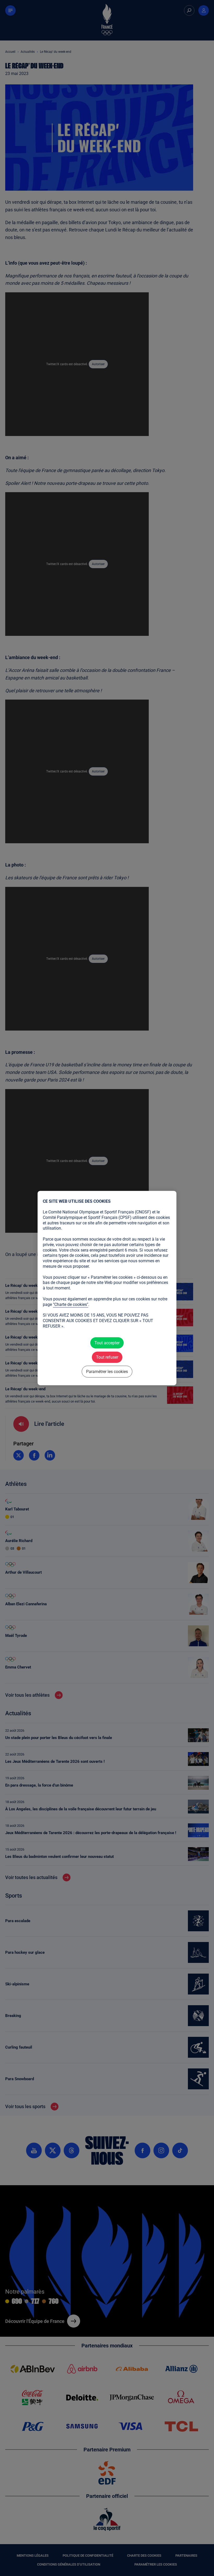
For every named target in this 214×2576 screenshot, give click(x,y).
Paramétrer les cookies (107, 1372)
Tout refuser (107, 1357)
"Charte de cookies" (71, 1304)
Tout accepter (107, 1343)
